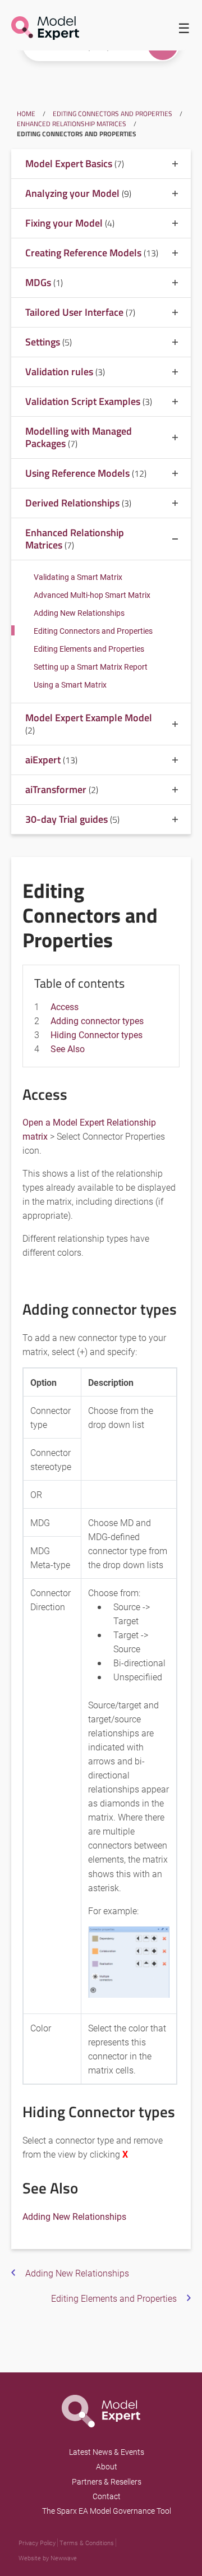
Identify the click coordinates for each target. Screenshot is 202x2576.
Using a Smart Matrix (70, 685)
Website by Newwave (48, 2558)
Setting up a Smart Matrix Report (91, 667)
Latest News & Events (107, 2452)
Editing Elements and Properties (89, 649)
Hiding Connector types (97, 1034)
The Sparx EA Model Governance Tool (107, 2511)
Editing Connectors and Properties (113, 114)
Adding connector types (97, 1020)
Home (26, 114)
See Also (68, 1049)
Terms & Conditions (87, 2543)
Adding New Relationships (79, 613)
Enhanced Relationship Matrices (72, 124)
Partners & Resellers (107, 2481)
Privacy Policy (37, 2543)
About (107, 2466)
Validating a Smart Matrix (78, 577)
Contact (107, 2496)
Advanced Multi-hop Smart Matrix (92, 595)
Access (65, 1006)
